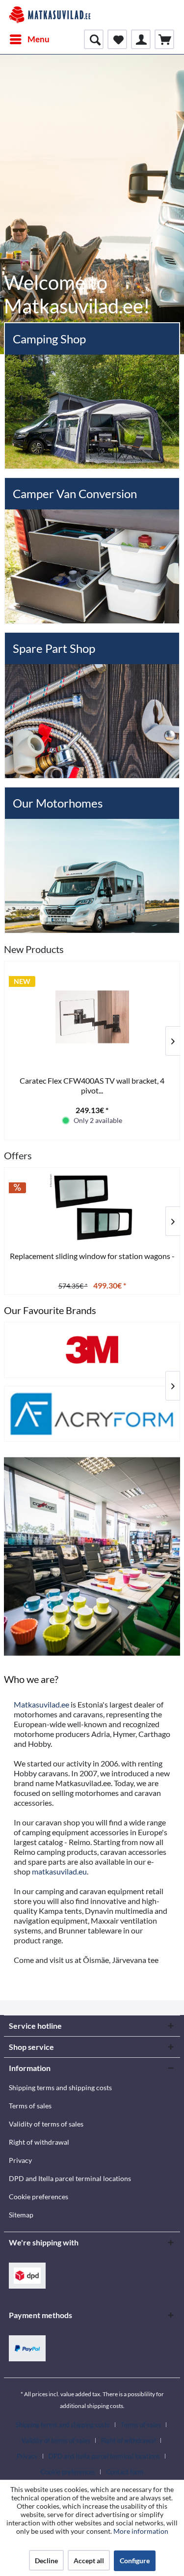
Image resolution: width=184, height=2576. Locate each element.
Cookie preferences (39, 2197)
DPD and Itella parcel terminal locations (70, 2178)
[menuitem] (29, 39)
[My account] (141, 39)
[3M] (92, 1350)
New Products (34, 949)
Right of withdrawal (39, 2142)
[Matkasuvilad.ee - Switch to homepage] (50, 15)
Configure (135, 2561)
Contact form (125, 2472)
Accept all (89, 2561)
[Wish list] (117, 39)
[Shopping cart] (164, 39)
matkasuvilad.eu (59, 1871)
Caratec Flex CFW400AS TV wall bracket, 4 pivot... (92, 1085)
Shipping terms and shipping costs (60, 2087)
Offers (18, 1155)
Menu (39, 39)
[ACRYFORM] (92, 1414)
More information (141, 2531)
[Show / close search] (94, 39)
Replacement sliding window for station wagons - (92, 1256)
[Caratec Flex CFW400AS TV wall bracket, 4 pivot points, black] (92, 1017)
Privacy (20, 2160)
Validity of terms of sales (46, 2124)
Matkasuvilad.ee (41, 1704)
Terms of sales (30, 2106)
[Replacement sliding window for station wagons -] (92, 1208)
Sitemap (21, 2215)
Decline (46, 2561)
